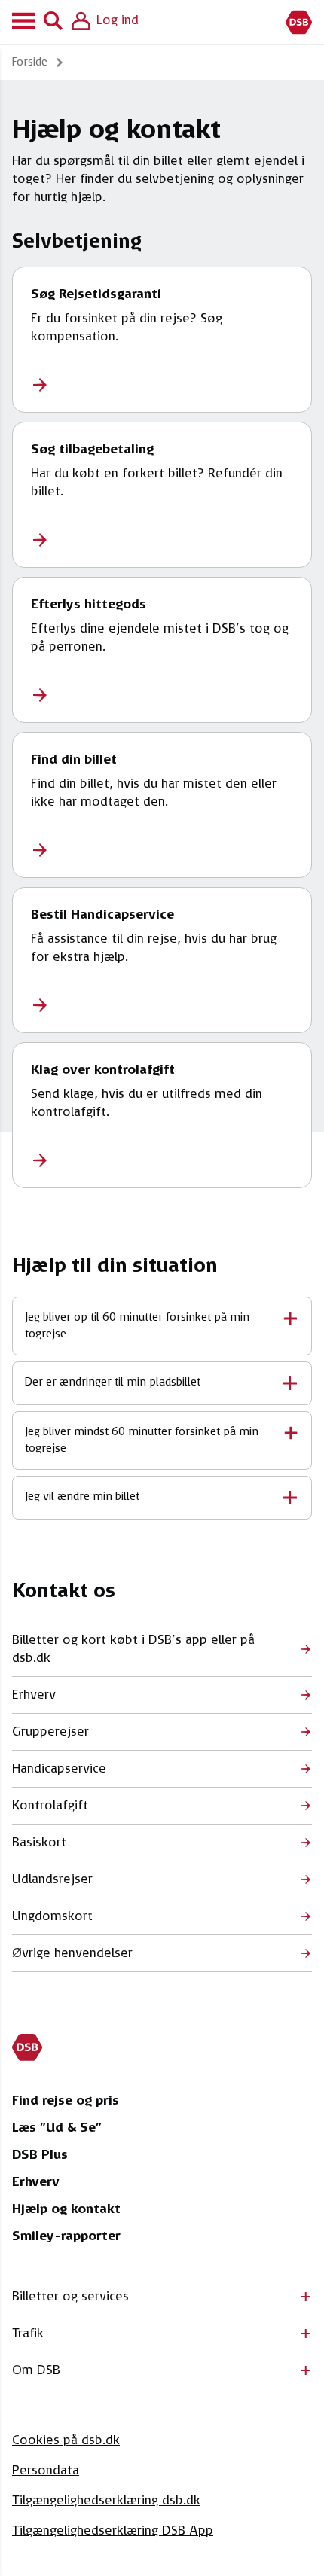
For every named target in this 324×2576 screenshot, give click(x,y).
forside (30, 62)
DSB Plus (40, 2155)
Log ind (118, 20)
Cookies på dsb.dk (66, 2440)
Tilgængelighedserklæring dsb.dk (106, 2501)
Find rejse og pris (66, 2101)
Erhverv (36, 2182)
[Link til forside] (299, 22)
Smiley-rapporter (66, 2236)
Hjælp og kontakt (66, 2209)
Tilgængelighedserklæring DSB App (113, 2531)
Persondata (46, 2471)
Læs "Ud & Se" (57, 2128)
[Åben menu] (26, 22)
